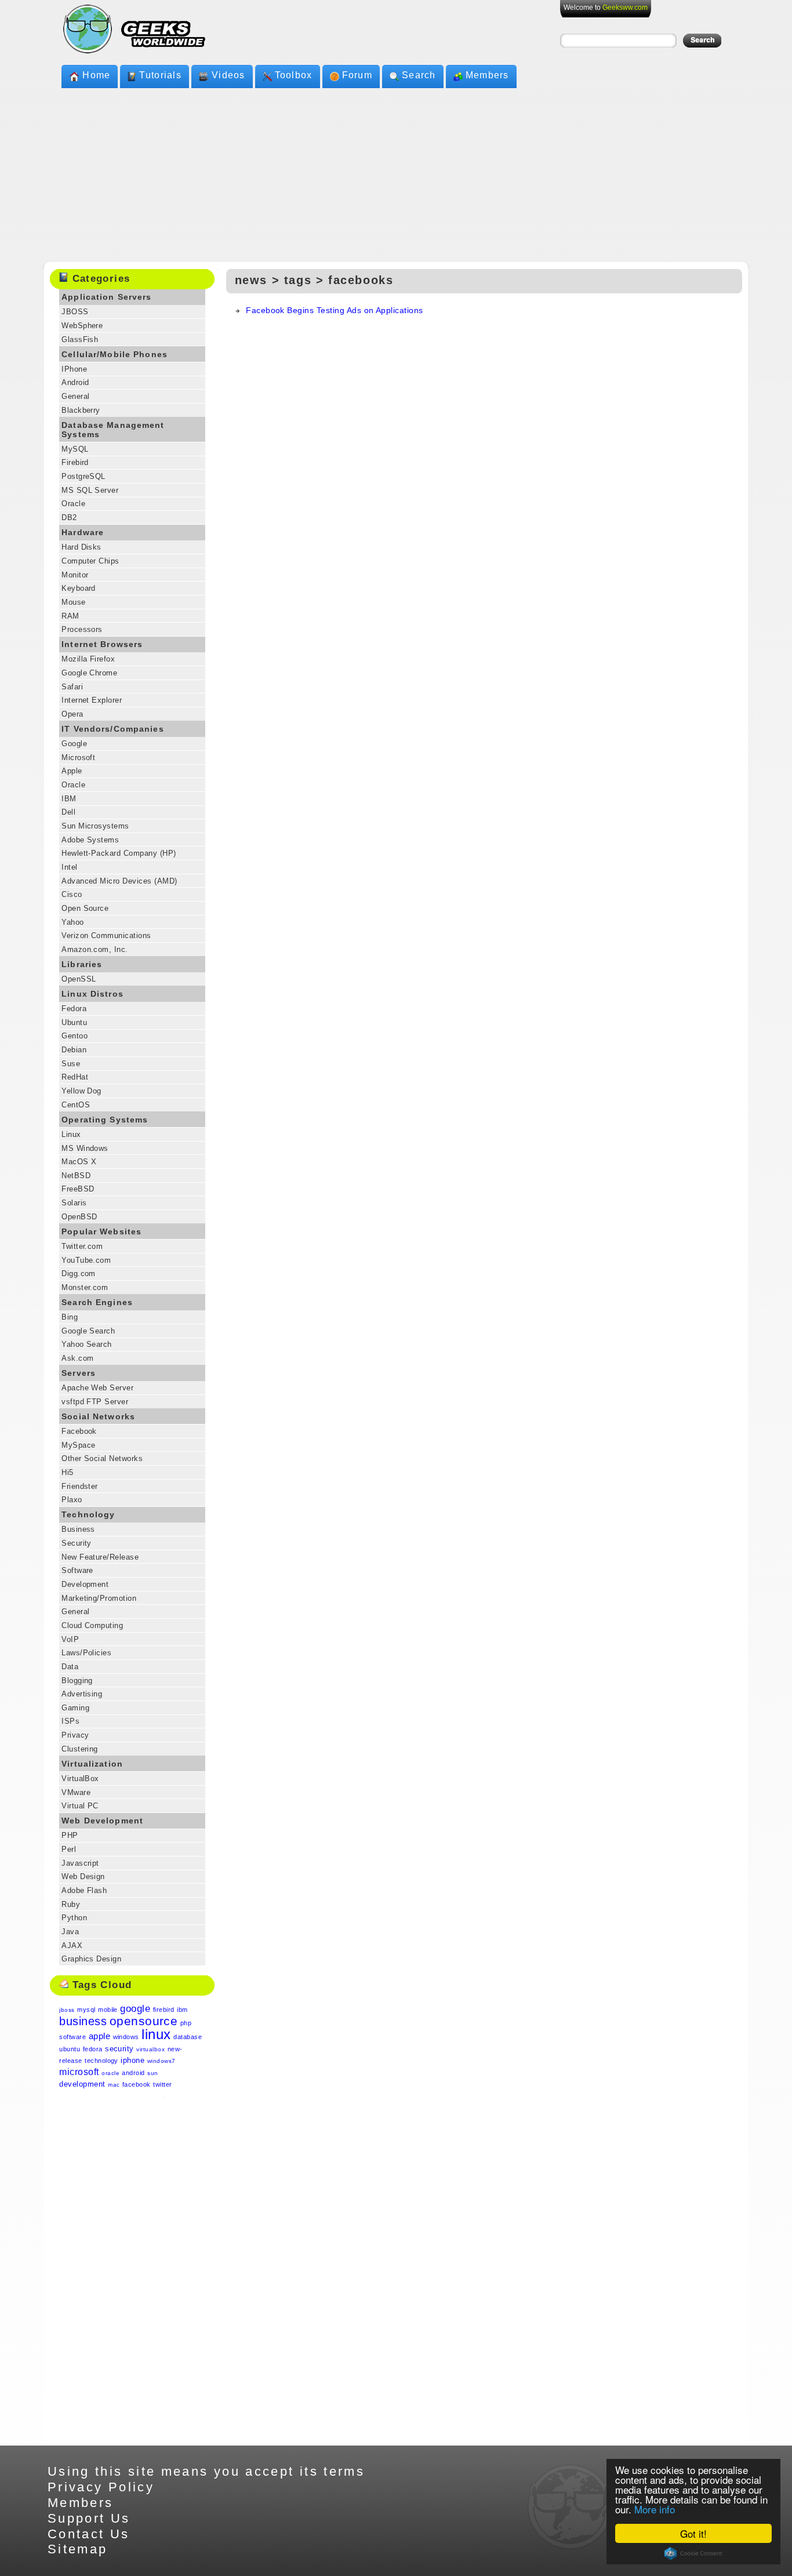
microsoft (79, 2072)
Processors (82, 629)
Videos (228, 75)
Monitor (75, 575)
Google (74, 744)
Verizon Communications (106, 935)
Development (85, 1584)
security (119, 2049)
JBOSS (75, 312)
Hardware (83, 532)
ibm (182, 2010)
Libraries (82, 964)
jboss (67, 2010)
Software (77, 1570)
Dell (68, 812)
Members (487, 75)
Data (70, 1667)
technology (101, 2061)
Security (77, 1543)
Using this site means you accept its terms (206, 2471)
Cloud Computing (92, 1625)
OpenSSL (79, 979)
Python (74, 1918)
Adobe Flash (84, 1890)
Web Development (102, 1821)
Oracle (73, 504)
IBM (69, 799)
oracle (110, 2073)
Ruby (71, 1904)
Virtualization (92, 1764)
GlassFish (80, 339)
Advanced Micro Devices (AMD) (119, 881)
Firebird (75, 462)
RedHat (75, 1077)
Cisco (72, 894)
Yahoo (72, 922)
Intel (69, 867)
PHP (70, 1835)
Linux (71, 1134)
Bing (70, 1317)
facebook (137, 2084)
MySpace (78, 1445)
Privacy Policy (101, 2487)
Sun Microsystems (95, 826)
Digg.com (79, 1274)
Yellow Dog (81, 1091)
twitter (162, 2084)
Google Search (88, 1331)
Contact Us (89, 2534)
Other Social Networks (102, 1458)
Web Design (83, 1876)
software (72, 2037)
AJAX (72, 1945)
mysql (86, 2010)
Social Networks (98, 1416)
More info (655, 2509)
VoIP (70, 1639)
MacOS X (79, 1162)
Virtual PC (80, 1806)
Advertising (82, 1694)
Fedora (74, 1009)
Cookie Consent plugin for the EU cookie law (693, 2553)
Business (78, 1529)
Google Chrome (89, 673)
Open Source (85, 908)
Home (96, 75)
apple (99, 2036)
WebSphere (82, 326)
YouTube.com (86, 1260)
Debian (74, 1050)
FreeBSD (78, 1189)
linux (156, 2034)
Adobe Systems (90, 840)
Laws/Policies (86, 1653)
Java (70, 1932)
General (75, 396)
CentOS (76, 1105)
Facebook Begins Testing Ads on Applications (335, 310)
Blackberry (81, 410)
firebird (164, 2010)
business (83, 2021)
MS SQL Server (90, 490)
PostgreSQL (83, 476)
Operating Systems (105, 1120)
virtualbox (150, 2049)
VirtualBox (80, 1779)
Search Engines (97, 1302)
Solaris (74, 1203)
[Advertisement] (396, 175)
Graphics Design (91, 1959)
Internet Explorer (92, 700)
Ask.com (77, 1358)
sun (152, 2073)
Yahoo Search (87, 1344)
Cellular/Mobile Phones (115, 354)
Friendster (80, 1486)
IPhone (74, 369)
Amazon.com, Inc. (95, 949)
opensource (144, 2021)
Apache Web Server (97, 1388)
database (188, 2037)
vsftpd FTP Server (95, 1402)
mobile (108, 2010)
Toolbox (294, 75)
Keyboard (79, 588)
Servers (79, 1373)
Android (75, 382)
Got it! (693, 2533)
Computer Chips (90, 561)
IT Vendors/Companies (113, 729)
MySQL (75, 449)
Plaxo (72, 1500)
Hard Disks (81, 547)
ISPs (70, 1721)
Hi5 (67, 1472)
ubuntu (70, 2049)
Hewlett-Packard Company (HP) (119, 853)
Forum (357, 75)
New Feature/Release (100, 1557)
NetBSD (76, 1176)
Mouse (73, 602)
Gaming (75, 1708)
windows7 (161, 2061)
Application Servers (106, 297)
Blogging (77, 1681)
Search (419, 75)
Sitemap (78, 2549)
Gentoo (75, 1036)
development (82, 2084)
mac (114, 2085)
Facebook (79, 1431)
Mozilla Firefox (88, 659)
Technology (88, 1514)
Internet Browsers (102, 644)
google (135, 2009)
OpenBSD (79, 1217)
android (133, 2073)
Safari (72, 687)
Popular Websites (101, 1231)
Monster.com (85, 1287)
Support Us (89, 2518)
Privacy (75, 1735)
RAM (70, 616)
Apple (72, 771)
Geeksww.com (625, 8)
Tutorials (160, 75)
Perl (69, 1849)
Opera (72, 714)
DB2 (69, 517)
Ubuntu (74, 1022)
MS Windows (85, 1148)
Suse (71, 1064)
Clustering (80, 1749)
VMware (76, 1792)
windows (126, 2037)
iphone (132, 2060)
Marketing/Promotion (99, 1598)
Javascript (80, 1863)
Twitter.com (82, 1246)
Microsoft (78, 757)
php (186, 2023)
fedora (93, 2049)
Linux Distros (92, 994)
